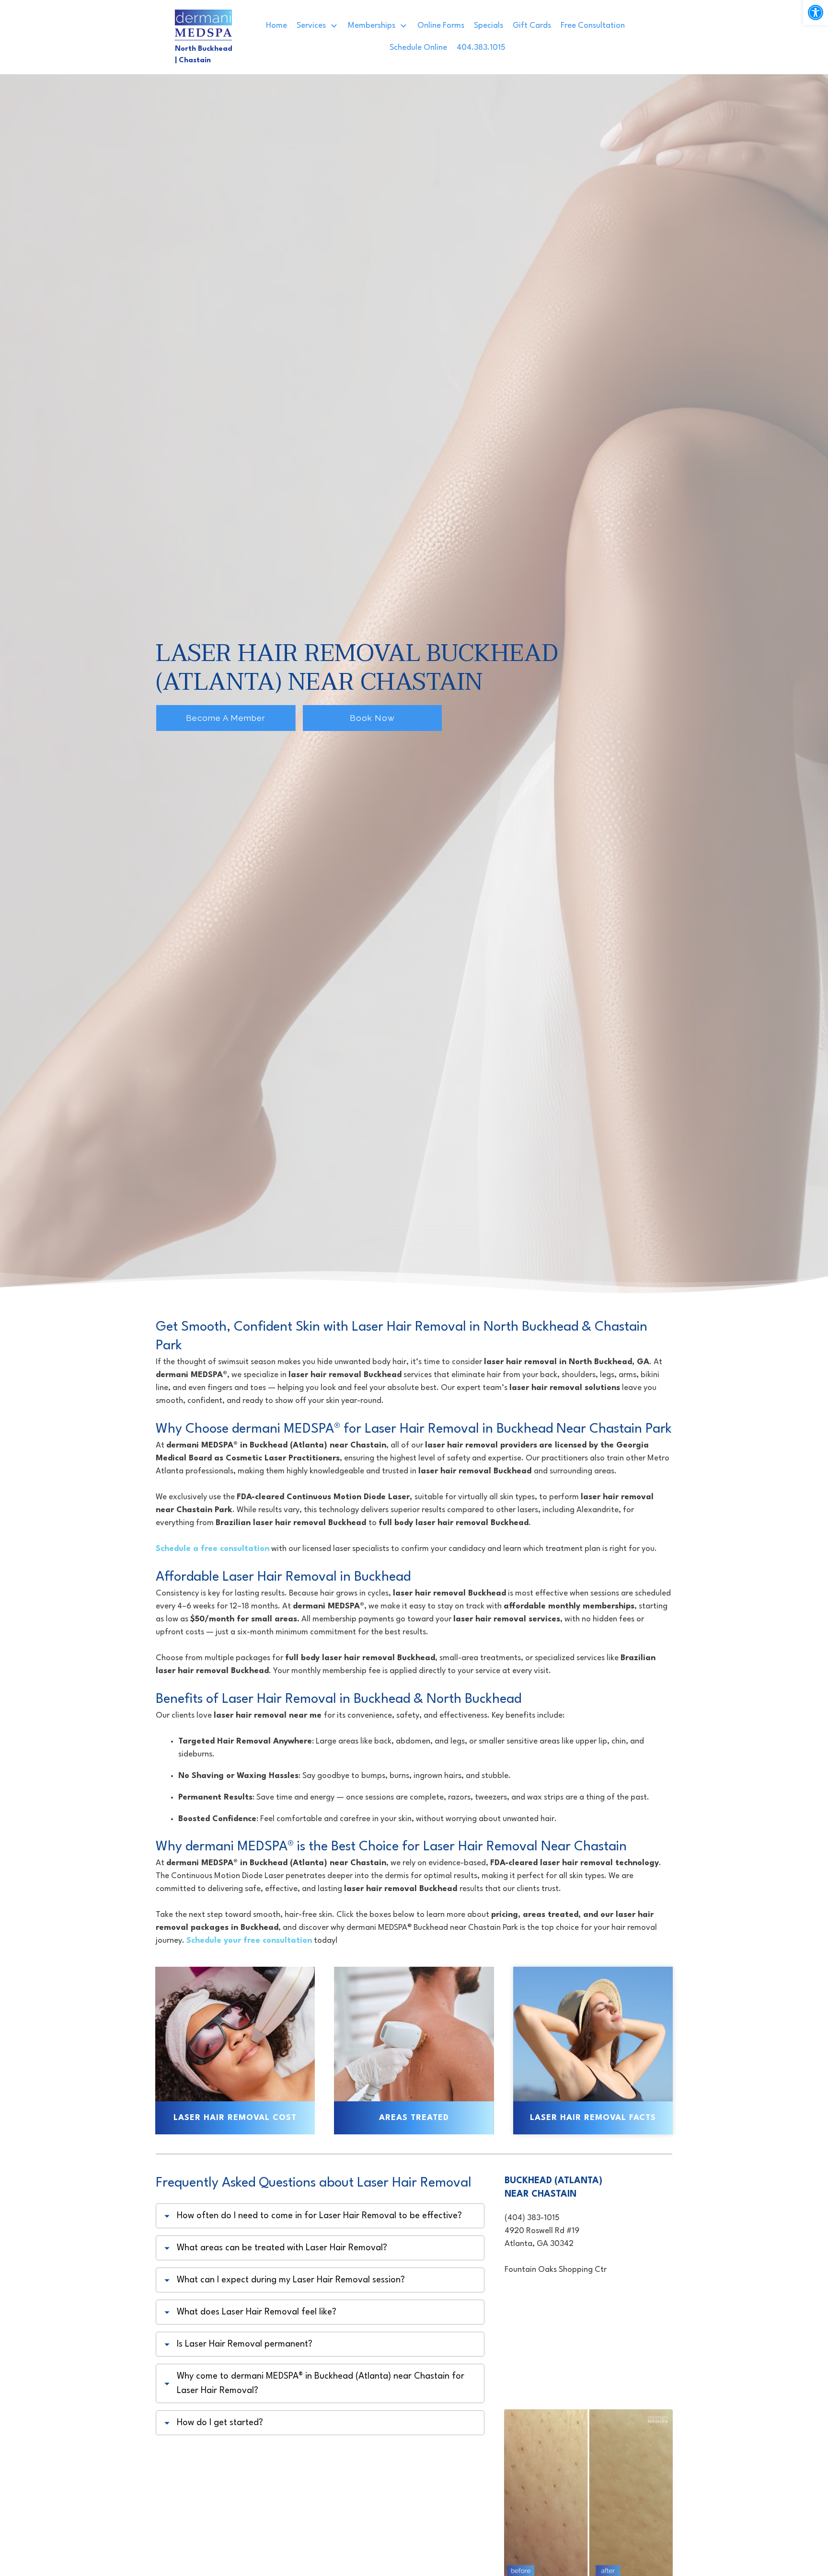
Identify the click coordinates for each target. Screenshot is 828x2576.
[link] (816, 12)
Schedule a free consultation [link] (213, 1549)
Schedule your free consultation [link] (249, 1941)
